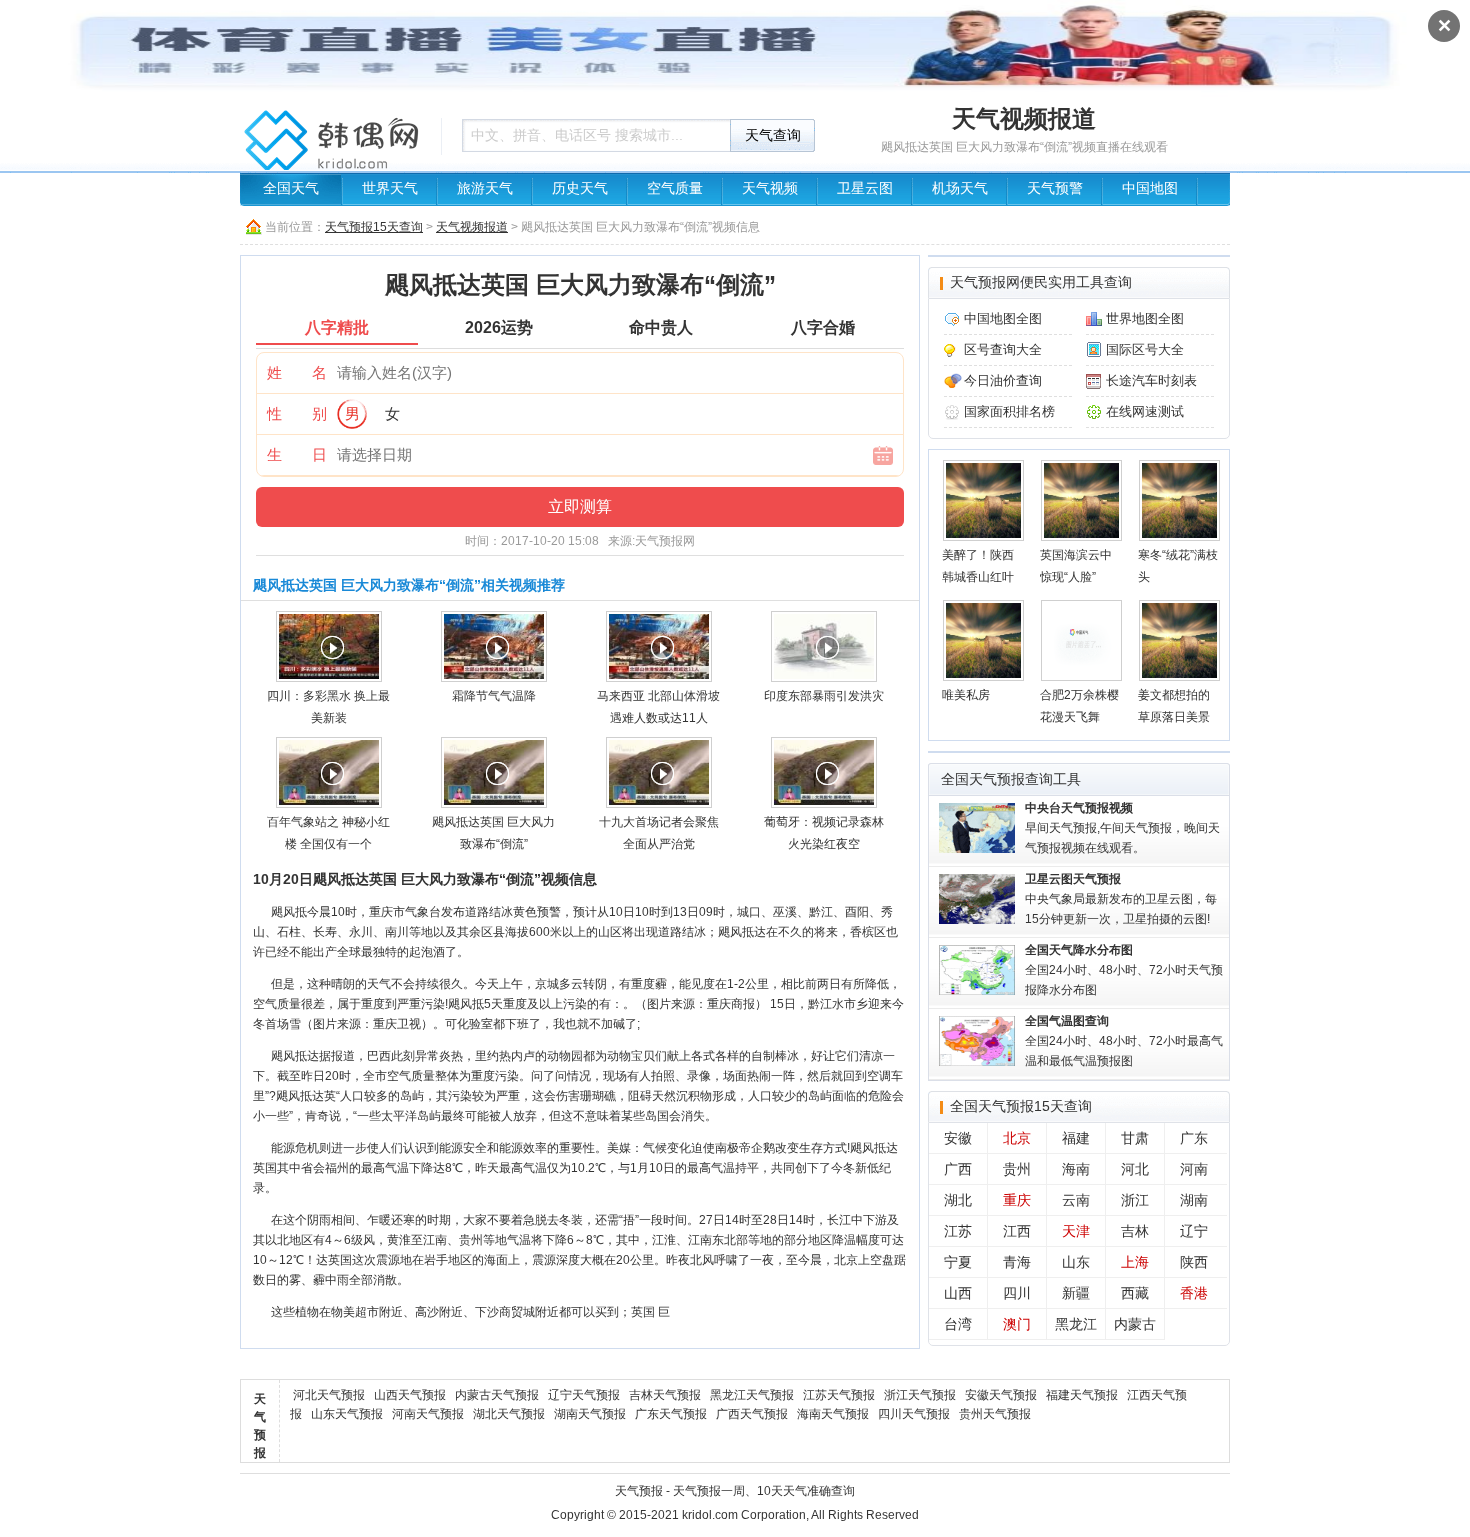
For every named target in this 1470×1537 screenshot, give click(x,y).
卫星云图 (865, 188)
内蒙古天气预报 (497, 1395)
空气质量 (675, 188)
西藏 (1135, 1293)
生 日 (297, 454)
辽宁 (1194, 1231)
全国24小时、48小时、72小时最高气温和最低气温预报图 (1124, 1041)
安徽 (958, 1138)
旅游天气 (485, 188)
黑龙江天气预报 (752, 1395)
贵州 (1017, 1169)
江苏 (958, 1231)
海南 (1076, 1169)
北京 (1017, 1138)
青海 (1017, 1262)
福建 (1076, 1138)
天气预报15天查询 (374, 227)
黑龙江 (1076, 1324)
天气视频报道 (472, 227)
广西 (958, 1169)
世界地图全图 (1145, 318)
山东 (1076, 1262)
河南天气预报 (428, 1414)
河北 (1135, 1169)
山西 (958, 1293)
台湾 (958, 1324)
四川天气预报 (914, 1414)
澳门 (1017, 1324)
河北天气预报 (329, 1395)
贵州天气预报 (995, 1414)
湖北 (958, 1200)
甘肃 (1135, 1138)
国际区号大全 (1145, 349)
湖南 (1194, 1200)
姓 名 (297, 372)
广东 (1194, 1138)
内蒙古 (1135, 1324)
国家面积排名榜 (1009, 411)
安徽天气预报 (1001, 1395)
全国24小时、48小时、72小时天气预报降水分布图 (1124, 970)
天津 (1076, 1231)
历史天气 (580, 188)
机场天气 (960, 188)
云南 (1076, 1200)
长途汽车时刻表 (1151, 380)
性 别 (297, 413)
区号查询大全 (1003, 349)
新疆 (1076, 1293)
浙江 (1135, 1200)
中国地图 (1150, 188)
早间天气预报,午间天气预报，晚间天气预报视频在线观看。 (1122, 828)
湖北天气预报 (509, 1414)
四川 (1017, 1293)
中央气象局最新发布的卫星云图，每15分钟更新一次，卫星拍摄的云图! (1121, 899)
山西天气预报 (410, 1395)
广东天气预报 (671, 1414)
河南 (1194, 1169)
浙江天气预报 (920, 1395)
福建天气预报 (1082, 1395)
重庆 (1017, 1200)
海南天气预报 (833, 1414)
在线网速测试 (1145, 411)
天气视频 (770, 188)
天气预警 (1055, 188)
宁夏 (958, 1262)
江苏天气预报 (839, 1395)
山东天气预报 (347, 1414)
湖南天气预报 (590, 1414)
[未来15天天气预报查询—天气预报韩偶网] (335, 145)
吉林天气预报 (665, 1395)
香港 (1194, 1293)
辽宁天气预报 (584, 1395)
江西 (1017, 1231)
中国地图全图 (1003, 318)
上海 (1135, 1262)
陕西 (1194, 1262)
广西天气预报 (752, 1414)
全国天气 (291, 188)
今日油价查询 (1003, 380)
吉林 (1135, 1231)
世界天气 (390, 188)
